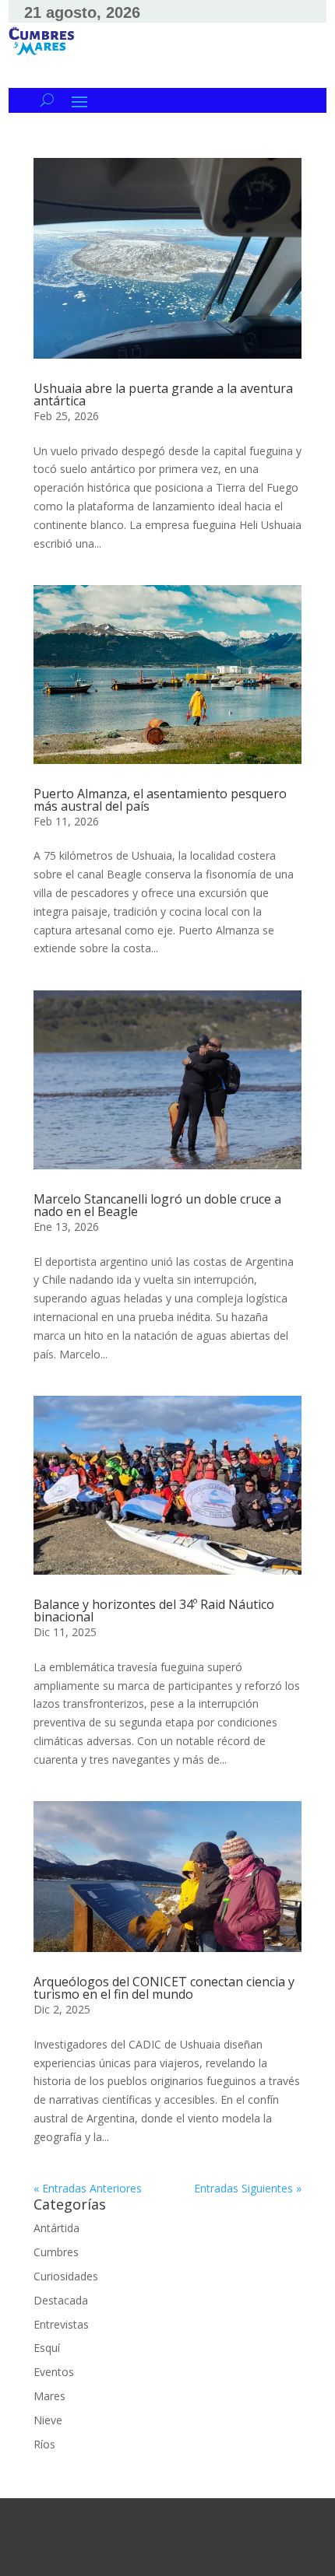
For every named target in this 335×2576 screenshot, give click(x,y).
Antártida (56, 2228)
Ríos (44, 2444)
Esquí (47, 2348)
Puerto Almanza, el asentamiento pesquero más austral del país (160, 800)
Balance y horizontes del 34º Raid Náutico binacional (154, 1610)
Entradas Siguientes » (248, 2188)
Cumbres (56, 2252)
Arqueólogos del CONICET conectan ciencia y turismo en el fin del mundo (164, 1988)
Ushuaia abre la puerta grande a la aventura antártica (163, 394)
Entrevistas (61, 2324)
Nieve (48, 2420)
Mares (49, 2396)
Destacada (61, 2300)
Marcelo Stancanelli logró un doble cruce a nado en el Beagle (157, 1205)
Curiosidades (66, 2276)
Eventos (54, 2372)
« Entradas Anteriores (88, 2188)
